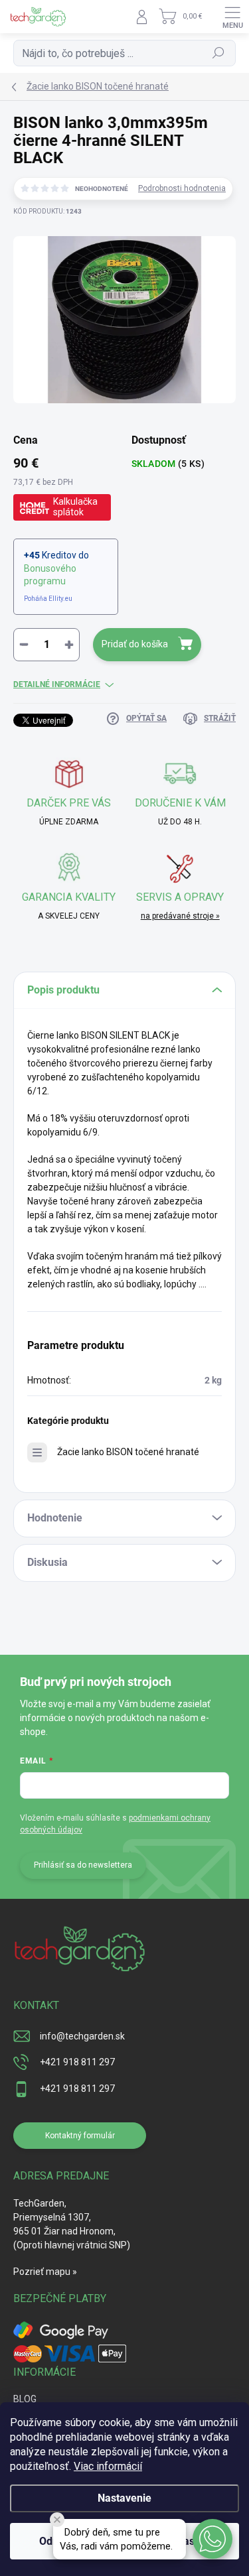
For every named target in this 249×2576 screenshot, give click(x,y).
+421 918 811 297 (77, 2062)
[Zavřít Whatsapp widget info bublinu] (57, 2520)
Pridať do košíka (135, 644)
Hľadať (219, 53)
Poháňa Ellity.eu (48, 599)
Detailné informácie (57, 684)
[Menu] (232, 17)
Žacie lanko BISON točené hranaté (128, 1452)
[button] (212, 2539)
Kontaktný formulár (80, 2136)
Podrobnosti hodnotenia (182, 188)
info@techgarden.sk (82, 2036)
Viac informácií (108, 2466)
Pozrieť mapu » (45, 2272)
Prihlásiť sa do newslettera (83, 1865)
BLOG (25, 2399)
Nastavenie (124, 2498)
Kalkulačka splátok (75, 507)
